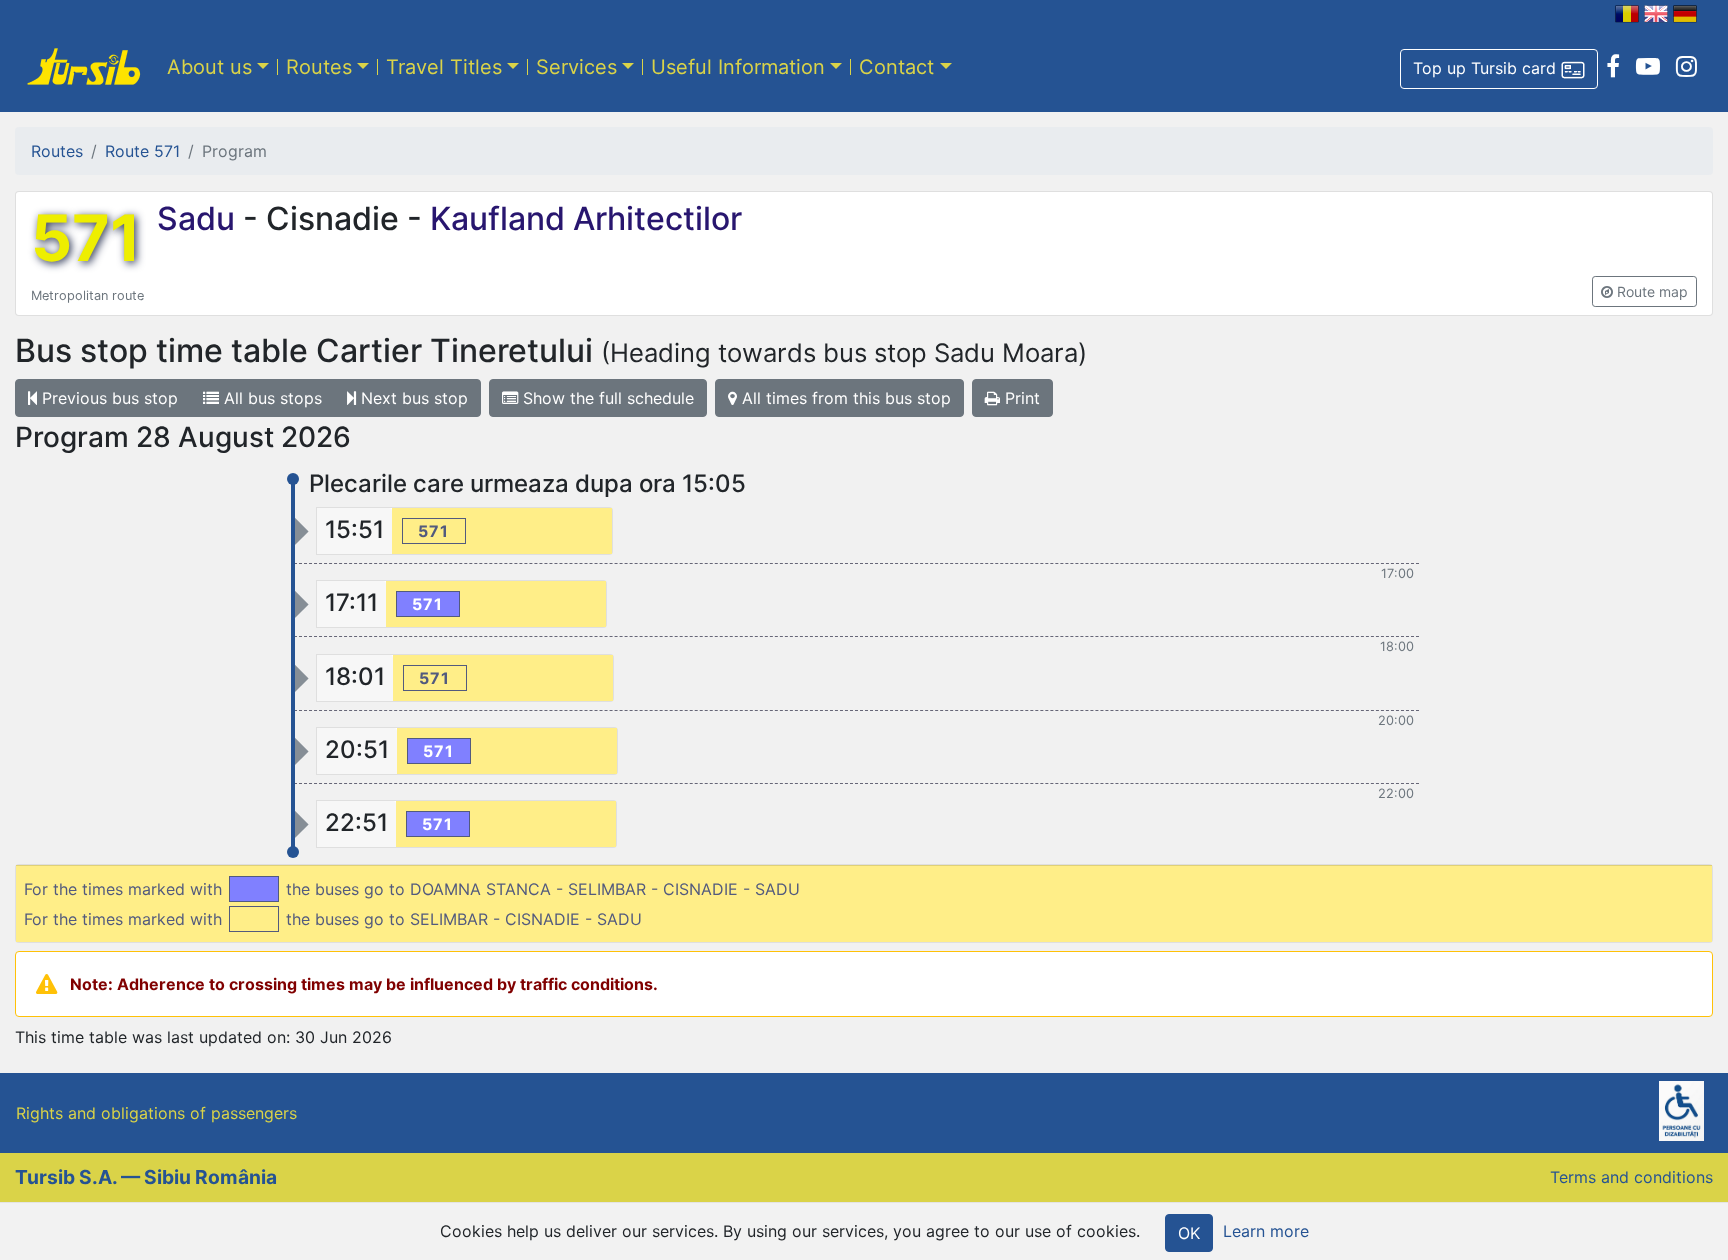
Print (1020, 398)
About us (209, 67)
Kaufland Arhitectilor (582, 218)
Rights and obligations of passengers (156, 1113)
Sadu (200, 218)
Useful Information (738, 67)
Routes (319, 67)
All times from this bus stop (844, 398)
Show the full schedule (606, 398)
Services (576, 67)
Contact (896, 67)
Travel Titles (444, 67)
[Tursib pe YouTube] (1648, 67)
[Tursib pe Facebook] (1613, 67)
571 (86, 238)
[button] (1499, 69)
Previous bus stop (107, 398)
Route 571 (142, 151)
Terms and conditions (1631, 1177)
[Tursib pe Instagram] (1686, 67)
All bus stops (270, 398)
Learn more (1266, 1231)
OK (1189, 1233)
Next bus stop (412, 398)
